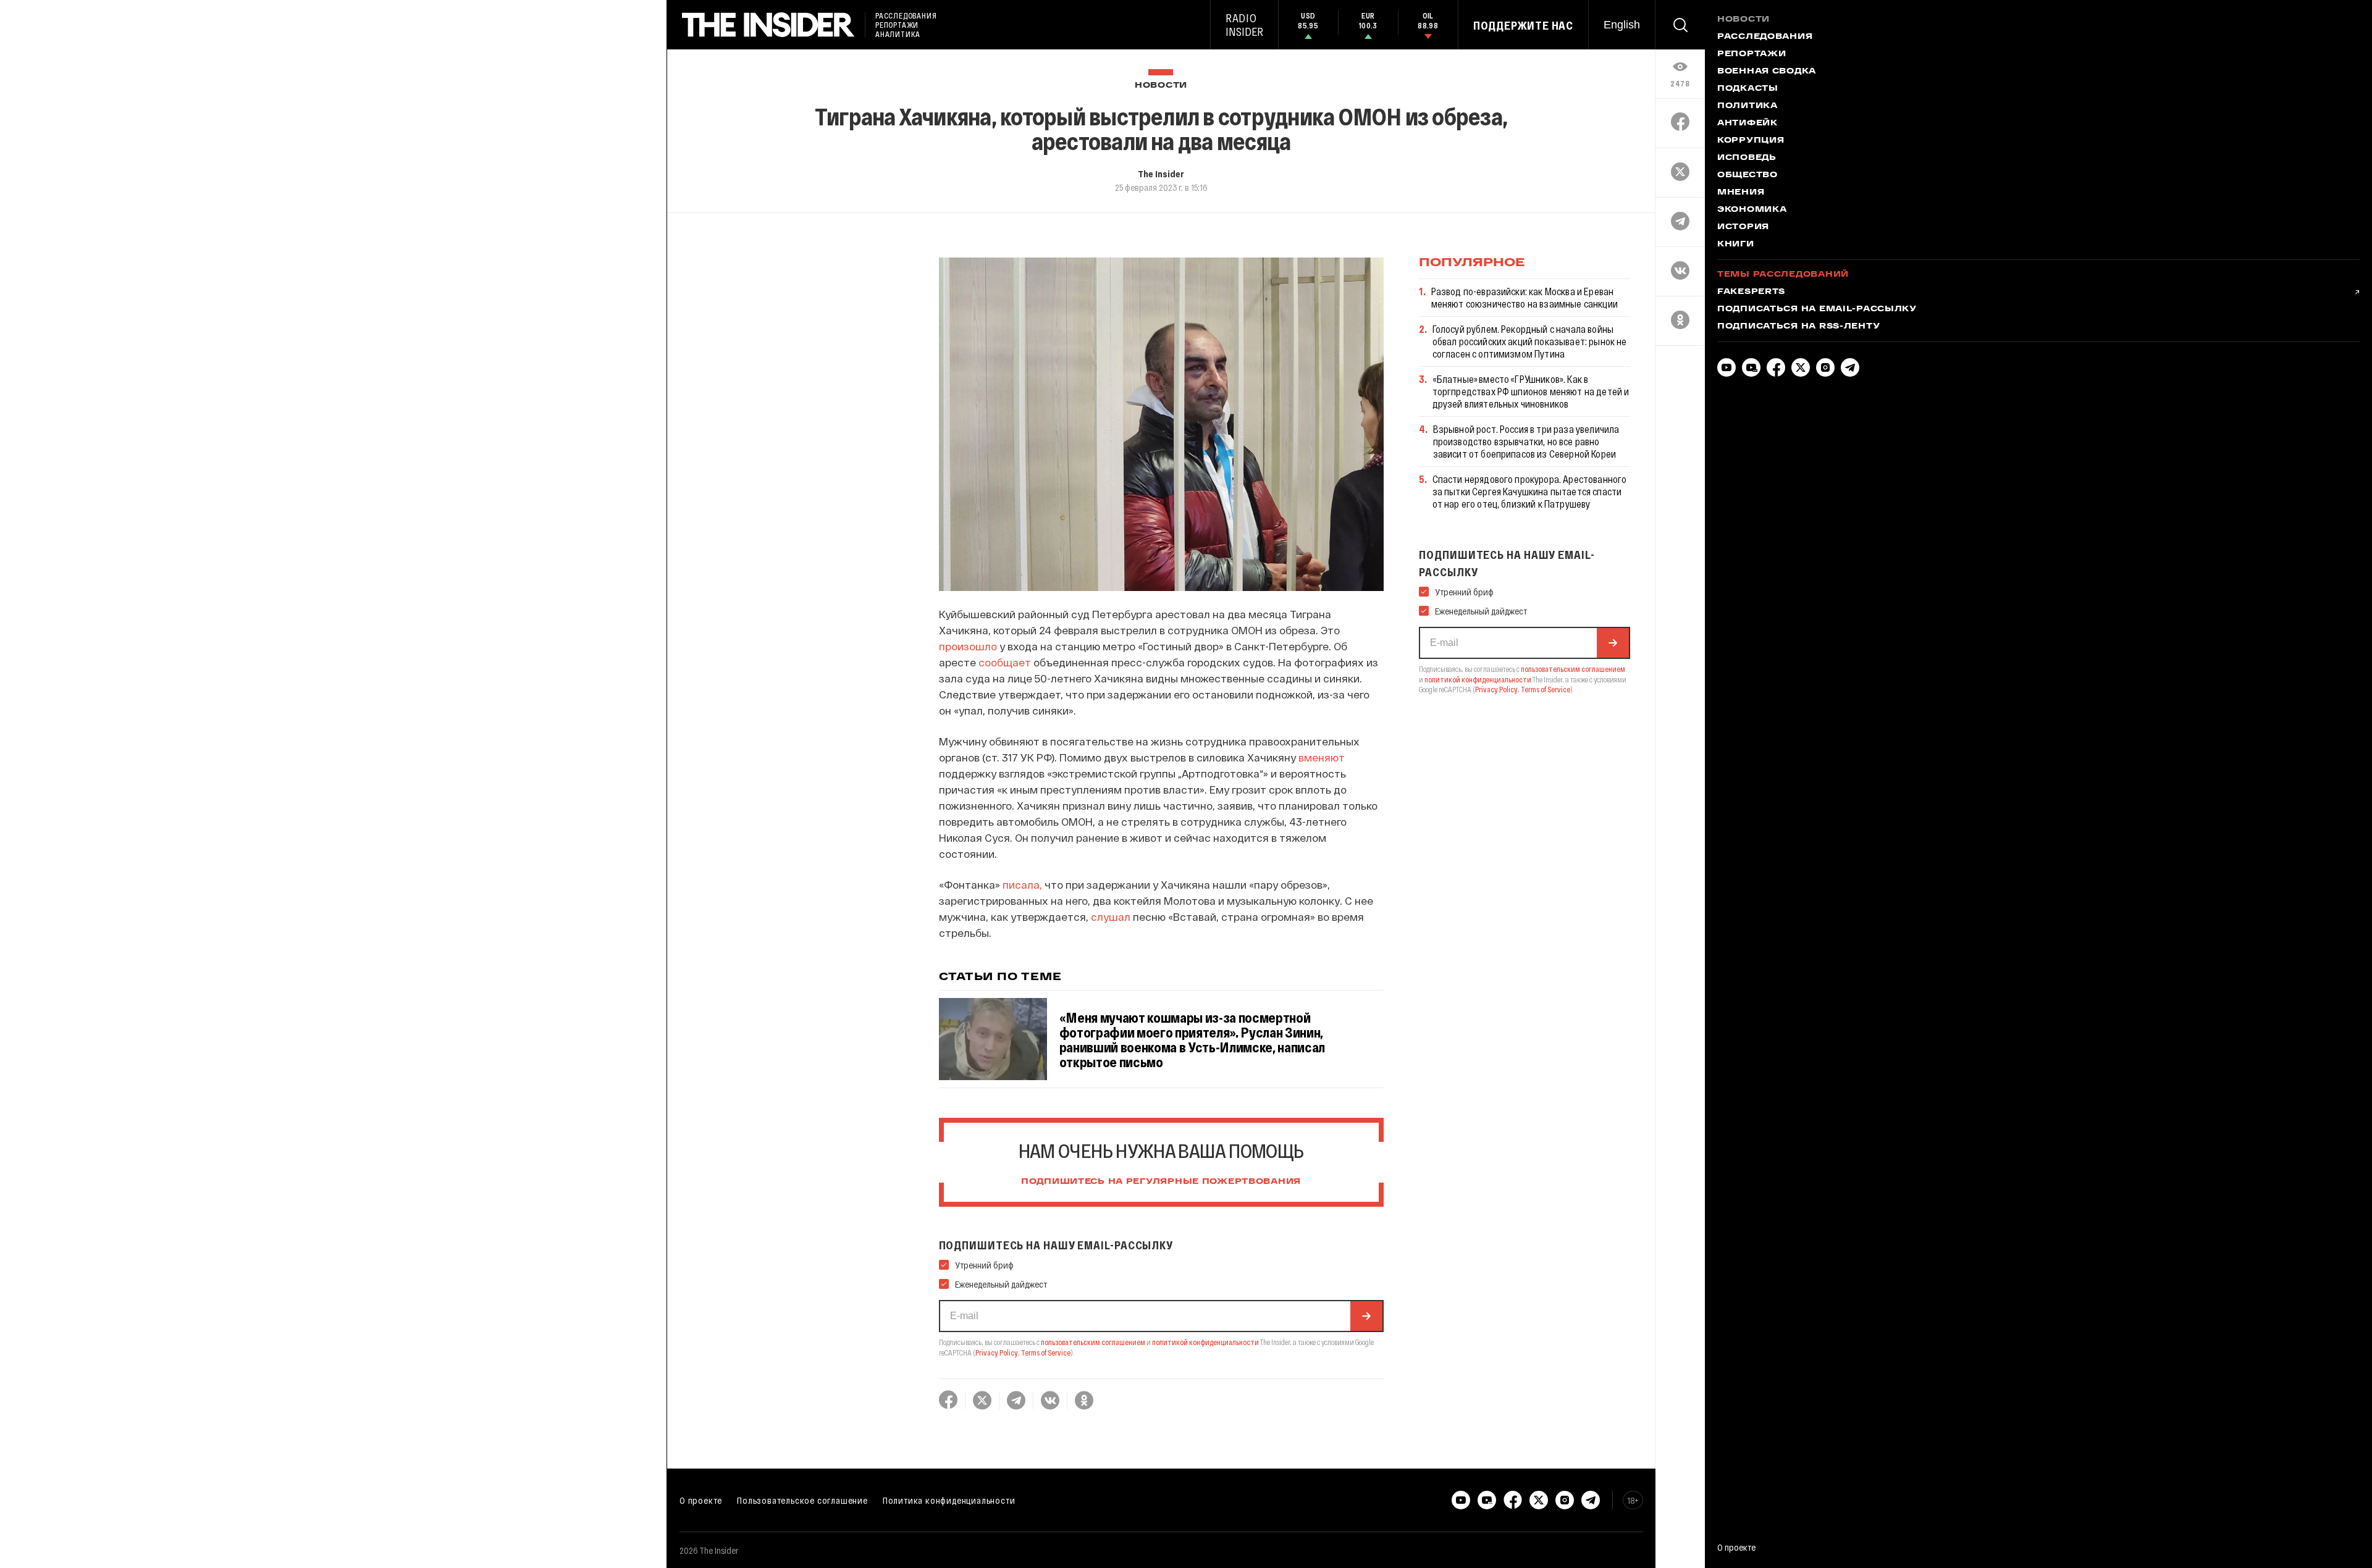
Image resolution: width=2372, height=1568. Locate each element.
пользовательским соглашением (1093, 1342)
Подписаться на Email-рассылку (1817, 309)
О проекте (701, 1500)
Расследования (1765, 37)
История (1743, 227)
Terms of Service (1046, 1352)
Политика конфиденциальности (949, 1500)
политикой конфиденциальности (1205, 1342)
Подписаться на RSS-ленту (1798, 327)
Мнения (1741, 193)
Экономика (1752, 210)
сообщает (1005, 662)
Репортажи (1752, 54)
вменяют (1322, 757)
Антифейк (1747, 124)
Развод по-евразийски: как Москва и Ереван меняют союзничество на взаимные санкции (1525, 297)
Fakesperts (1751, 292)
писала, (1022, 884)
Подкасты (1748, 89)
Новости (1161, 86)
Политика (1747, 106)
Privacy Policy (997, 1352)
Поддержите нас (1523, 25)
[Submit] (1366, 1316)
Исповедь (1747, 158)
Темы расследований (1783, 275)
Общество (1747, 175)
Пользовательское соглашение (802, 1500)
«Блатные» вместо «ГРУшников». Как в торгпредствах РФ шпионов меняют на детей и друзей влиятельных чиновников (1531, 391)
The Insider (1161, 174)
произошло (968, 646)
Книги (1736, 245)
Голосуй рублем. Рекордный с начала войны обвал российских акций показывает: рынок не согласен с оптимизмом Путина (1530, 341)
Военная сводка (1767, 72)
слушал (1111, 916)
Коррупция (1751, 141)
